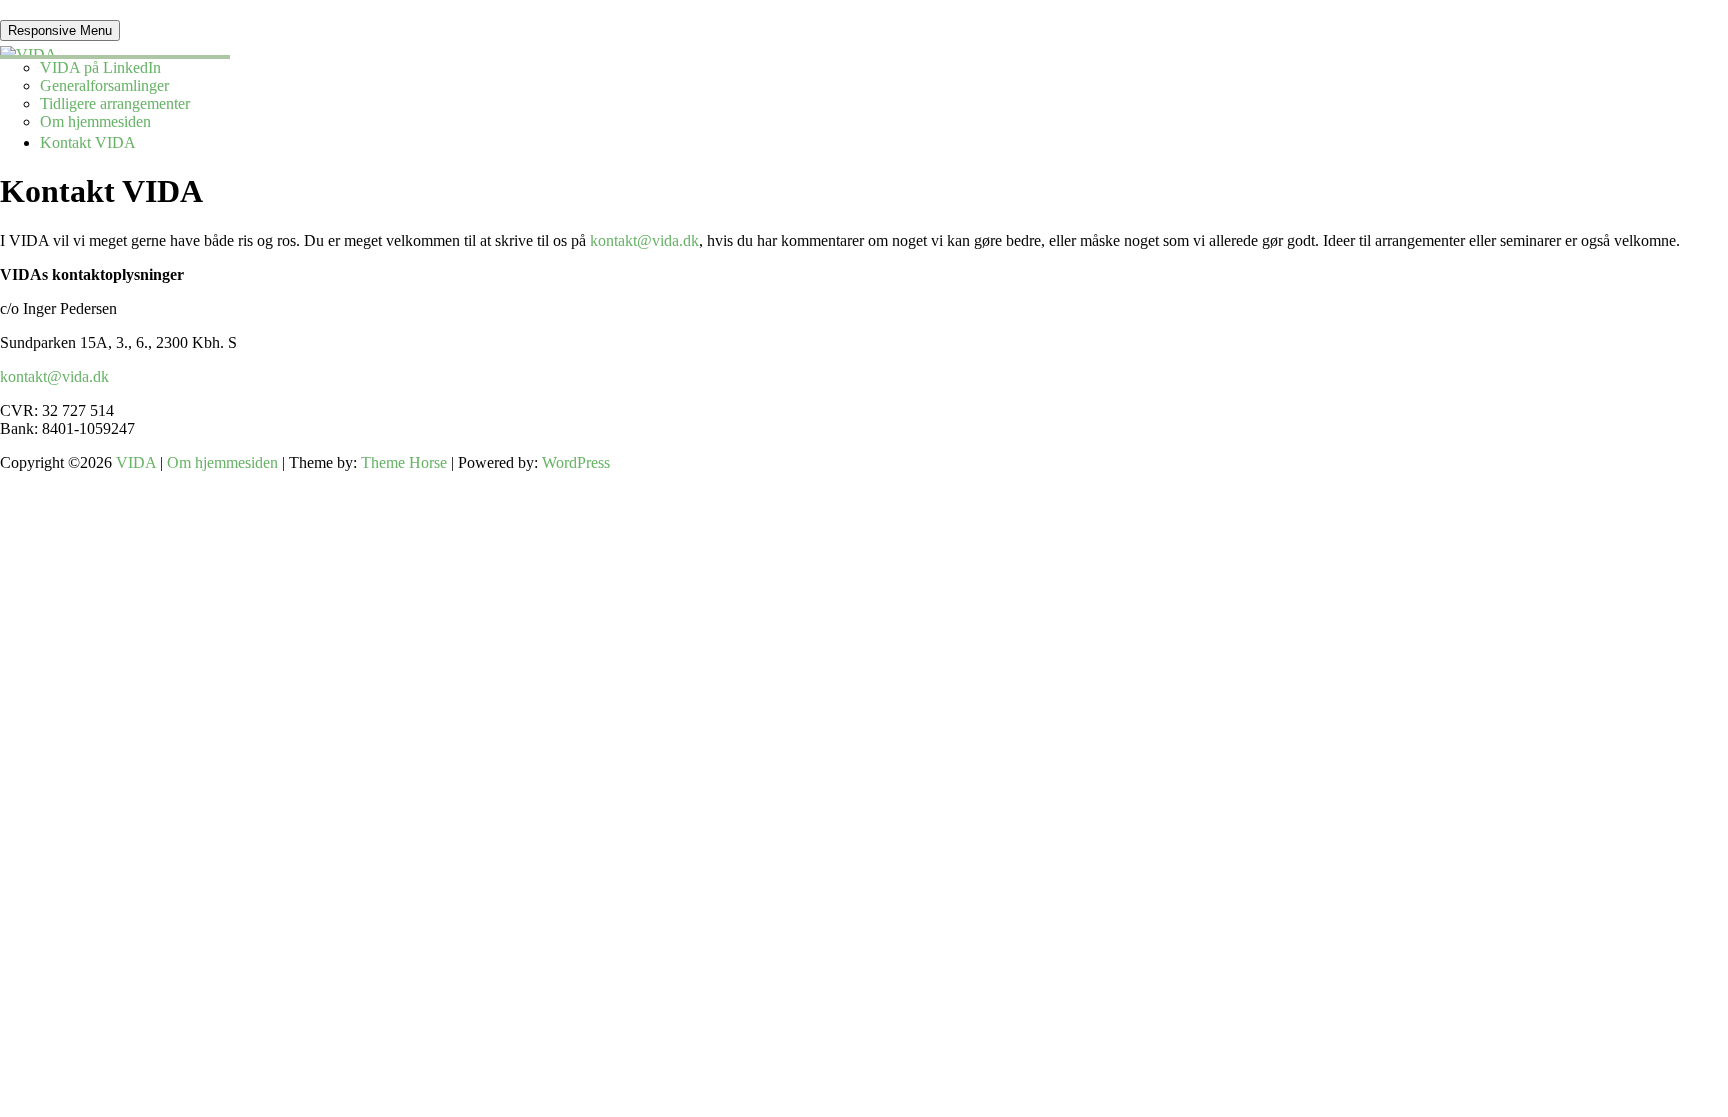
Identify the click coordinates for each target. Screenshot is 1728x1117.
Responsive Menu (60, 30)
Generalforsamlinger (104, 85)
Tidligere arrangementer (115, 103)
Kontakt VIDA (88, 142)
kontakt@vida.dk (644, 240)
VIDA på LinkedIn (100, 67)
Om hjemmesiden (95, 121)
